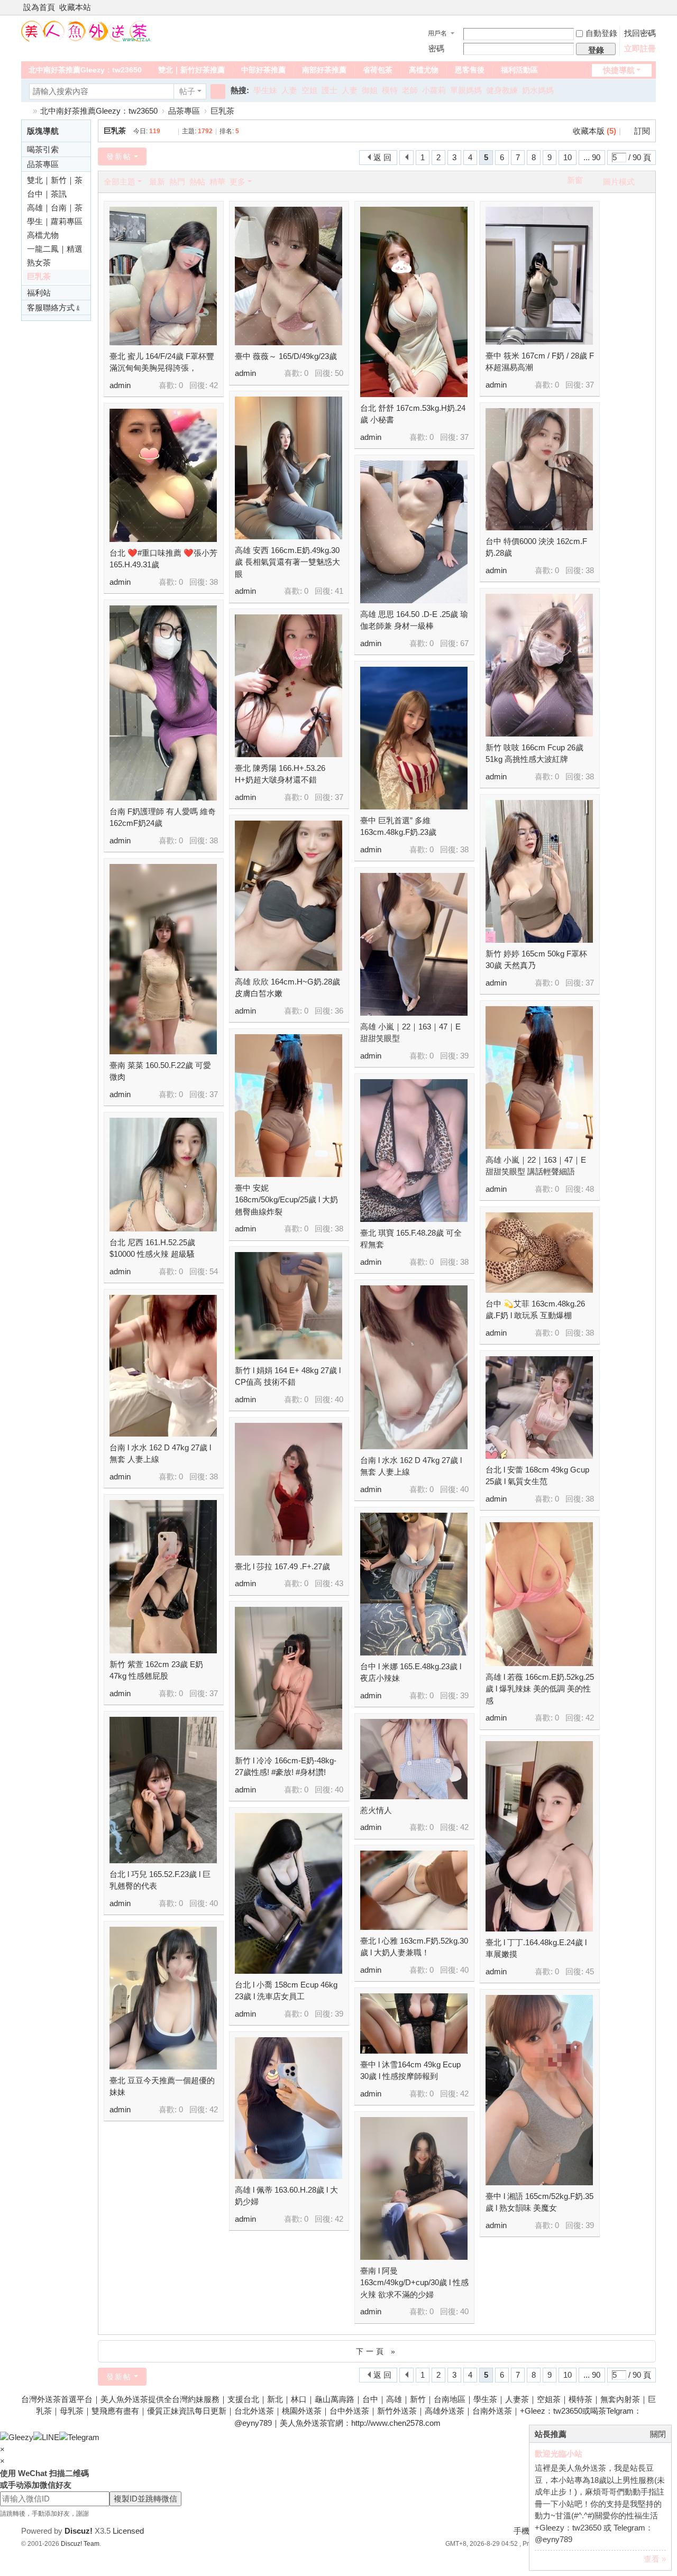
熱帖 (197, 182)
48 (590, 1189)
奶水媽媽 (538, 90)
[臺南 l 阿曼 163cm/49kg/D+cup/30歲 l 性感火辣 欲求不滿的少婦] (414, 2188)
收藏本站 (75, 7)
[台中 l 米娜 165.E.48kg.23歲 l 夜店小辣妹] (414, 1584)
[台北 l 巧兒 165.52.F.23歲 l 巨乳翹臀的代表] (163, 1790)
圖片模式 (619, 182)
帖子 (187, 91)
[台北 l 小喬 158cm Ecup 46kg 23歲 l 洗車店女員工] (289, 1893)
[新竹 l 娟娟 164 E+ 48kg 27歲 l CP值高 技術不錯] (289, 1306)
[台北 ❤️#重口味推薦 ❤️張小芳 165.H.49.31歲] (163, 475)
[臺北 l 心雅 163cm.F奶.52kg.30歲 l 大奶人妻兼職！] (414, 1890)
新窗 (575, 180)
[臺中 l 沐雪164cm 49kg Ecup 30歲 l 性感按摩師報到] (414, 2023)
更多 (237, 182)
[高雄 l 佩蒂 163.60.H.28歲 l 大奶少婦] (289, 2108)
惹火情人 (376, 1810)
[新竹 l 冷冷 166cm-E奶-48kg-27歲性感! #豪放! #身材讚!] (289, 1678)
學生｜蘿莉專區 (55, 221)
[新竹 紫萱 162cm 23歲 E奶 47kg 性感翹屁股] (163, 1577)
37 (464, 437)
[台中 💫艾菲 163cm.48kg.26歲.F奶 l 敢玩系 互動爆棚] (539, 1253)
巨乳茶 (222, 111)
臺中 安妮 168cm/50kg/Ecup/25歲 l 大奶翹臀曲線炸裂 (286, 1200)
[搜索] (218, 91)
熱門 (177, 182)
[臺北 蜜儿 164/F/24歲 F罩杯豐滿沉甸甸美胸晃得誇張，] (163, 276)
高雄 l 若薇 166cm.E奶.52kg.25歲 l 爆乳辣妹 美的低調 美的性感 (540, 1689)
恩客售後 (470, 70)
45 (590, 1971)
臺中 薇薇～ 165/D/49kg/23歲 (286, 356)
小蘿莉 (434, 90)
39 (464, 1056)
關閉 (658, 2434)
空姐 (309, 90)
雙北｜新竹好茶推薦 (191, 70)
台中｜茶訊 (47, 194)
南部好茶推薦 (324, 70)
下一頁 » (377, 2351)
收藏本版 (594, 131)
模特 (390, 90)
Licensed (128, 2531)
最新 (157, 182)
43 (339, 1583)
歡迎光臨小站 (559, 2454)
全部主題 (120, 182)
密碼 (436, 48)
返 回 (382, 157)
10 (568, 157)
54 (214, 1271)
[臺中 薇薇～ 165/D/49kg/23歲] (289, 276)
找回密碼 (640, 33)
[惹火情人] (414, 1759)
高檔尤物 (424, 70)
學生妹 (265, 90)
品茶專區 (184, 111)
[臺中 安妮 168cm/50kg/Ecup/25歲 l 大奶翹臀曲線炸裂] (289, 1106)
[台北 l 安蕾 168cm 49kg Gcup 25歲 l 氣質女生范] (539, 1407)
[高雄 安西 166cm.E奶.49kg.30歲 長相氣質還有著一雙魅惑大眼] (289, 468)
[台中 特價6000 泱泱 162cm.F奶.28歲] (539, 469)
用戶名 (437, 33)
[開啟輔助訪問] (641, 7)
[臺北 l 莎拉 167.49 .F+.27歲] (289, 1489)
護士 (330, 90)
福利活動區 (519, 70)
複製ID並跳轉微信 (145, 2499)
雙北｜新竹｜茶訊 (55, 181)
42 (214, 385)
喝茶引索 (43, 149)
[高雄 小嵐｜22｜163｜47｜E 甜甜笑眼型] (414, 944)
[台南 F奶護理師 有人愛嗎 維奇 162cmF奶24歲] (163, 703)
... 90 (592, 157)
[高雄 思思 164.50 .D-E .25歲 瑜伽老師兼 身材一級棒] (414, 532)
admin (120, 385)
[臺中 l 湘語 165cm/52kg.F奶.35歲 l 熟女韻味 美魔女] (539, 2090)
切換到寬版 (651, 12)
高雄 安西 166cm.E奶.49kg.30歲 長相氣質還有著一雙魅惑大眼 (287, 562)
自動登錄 (601, 33)
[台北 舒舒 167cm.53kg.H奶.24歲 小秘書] (414, 302)
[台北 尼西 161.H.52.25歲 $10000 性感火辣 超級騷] (163, 1175)
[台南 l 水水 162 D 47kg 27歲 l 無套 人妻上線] (414, 1367)
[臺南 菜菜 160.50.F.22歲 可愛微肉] (163, 959)
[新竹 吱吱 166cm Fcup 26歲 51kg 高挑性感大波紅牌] (539, 665)
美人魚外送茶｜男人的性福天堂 (25, 111)
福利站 (39, 293)
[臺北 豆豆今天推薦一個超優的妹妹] (163, 1998)
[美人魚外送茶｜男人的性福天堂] (86, 30)
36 (339, 1011)
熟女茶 (39, 263)
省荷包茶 (378, 70)
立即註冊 (640, 48)
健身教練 (502, 90)
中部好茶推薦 (263, 70)
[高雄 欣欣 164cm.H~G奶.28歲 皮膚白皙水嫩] (289, 896)
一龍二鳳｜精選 (55, 249)
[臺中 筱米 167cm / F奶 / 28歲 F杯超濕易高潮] (539, 276)
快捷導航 (619, 70)
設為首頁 (39, 7)
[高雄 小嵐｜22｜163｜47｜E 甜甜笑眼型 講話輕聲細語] (539, 1078)
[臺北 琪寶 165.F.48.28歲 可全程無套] (414, 1151)
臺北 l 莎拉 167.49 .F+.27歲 (282, 1566)
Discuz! (79, 2531)
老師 (410, 90)
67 (464, 643)
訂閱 (642, 131)
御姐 (370, 90)
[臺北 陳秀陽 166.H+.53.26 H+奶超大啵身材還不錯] (289, 686)
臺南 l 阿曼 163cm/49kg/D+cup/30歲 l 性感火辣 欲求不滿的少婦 (414, 2283)
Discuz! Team (80, 2544)
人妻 (289, 90)
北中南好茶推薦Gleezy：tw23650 (85, 70)
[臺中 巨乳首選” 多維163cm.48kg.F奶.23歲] (414, 738)
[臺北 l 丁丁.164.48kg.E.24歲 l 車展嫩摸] (539, 1836)
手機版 (525, 2531)
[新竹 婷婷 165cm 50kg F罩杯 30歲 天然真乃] (539, 871)
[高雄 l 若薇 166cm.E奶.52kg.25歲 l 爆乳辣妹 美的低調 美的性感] (539, 1594)
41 (339, 591)
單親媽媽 (466, 90)
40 (339, 1399)
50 (339, 373)
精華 (217, 182)
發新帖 (119, 157)
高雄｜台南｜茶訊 (55, 209)
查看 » (655, 2559)
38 (590, 570)
